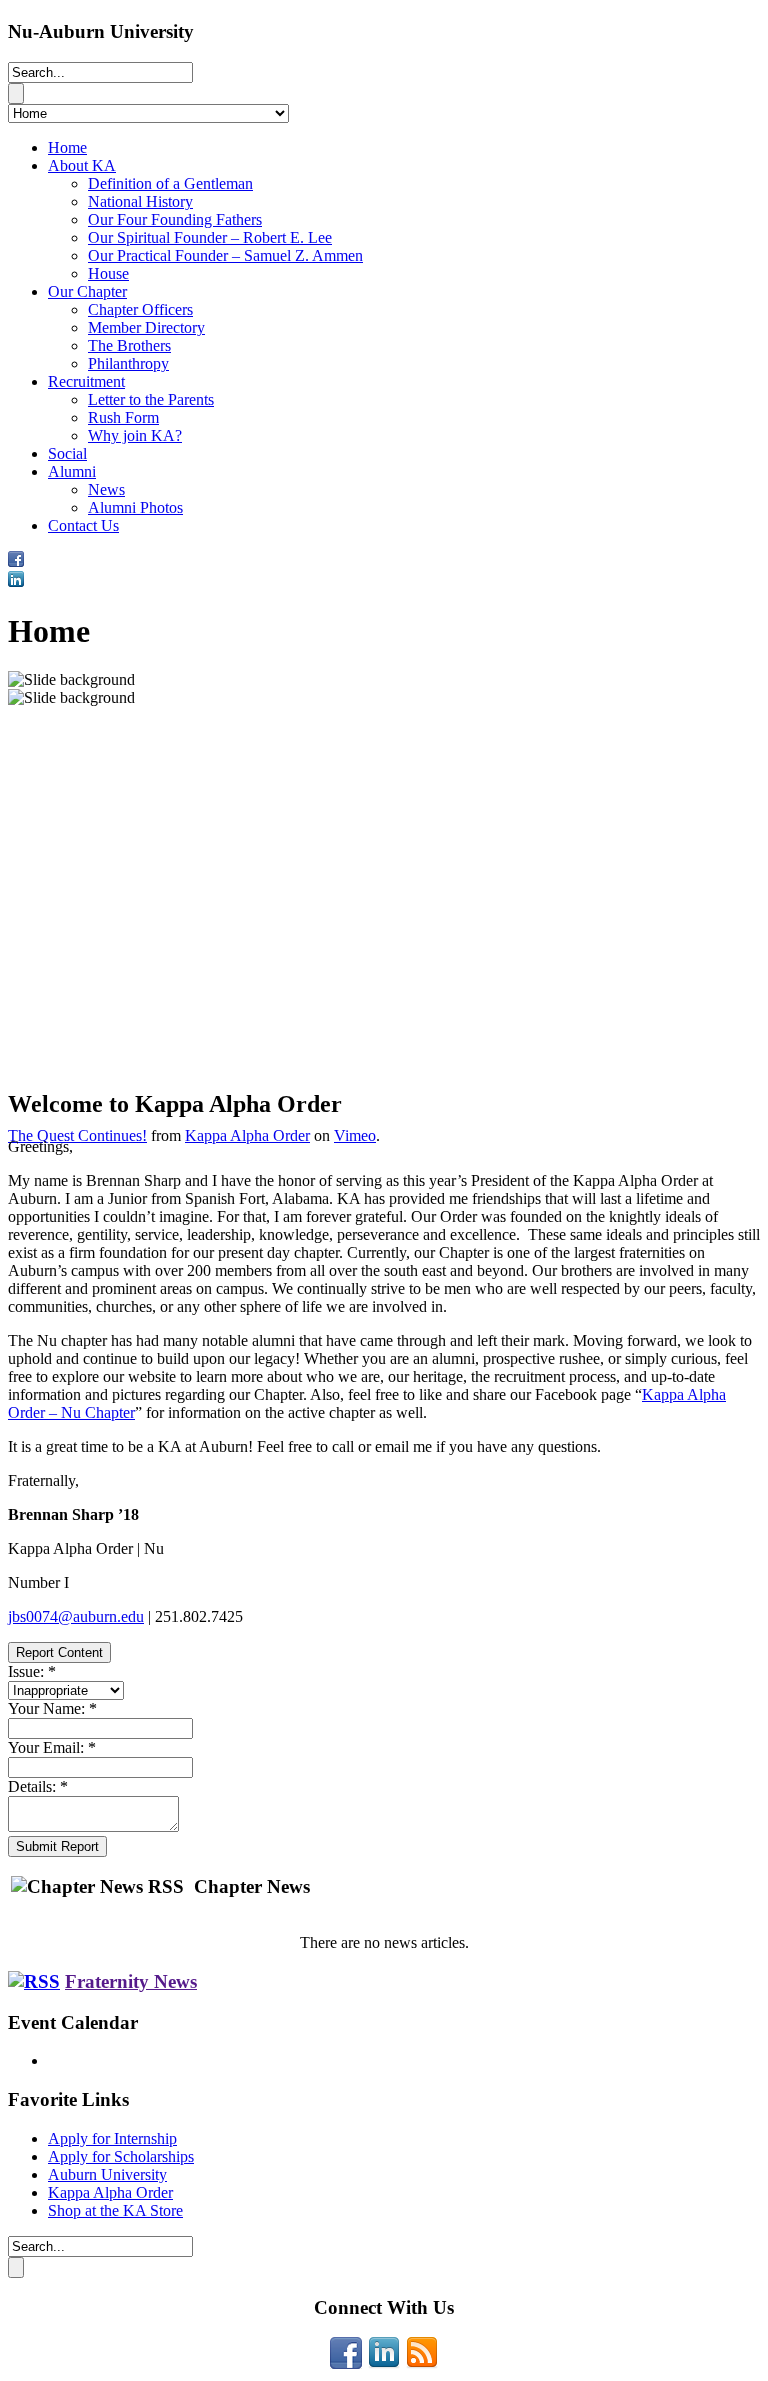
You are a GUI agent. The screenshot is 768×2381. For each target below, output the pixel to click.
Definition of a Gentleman (170, 183)
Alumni (72, 471)
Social (67, 453)
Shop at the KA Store (115, 2210)
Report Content (59, 1652)
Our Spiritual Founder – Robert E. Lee (210, 237)
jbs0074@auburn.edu (76, 1616)
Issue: (32, 1671)
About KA (82, 165)
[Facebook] (346, 2363)
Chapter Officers (140, 309)
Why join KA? (135, 435)
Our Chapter (87, 291)
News (106, 489)
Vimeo (355, 1135)
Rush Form (123, 417)
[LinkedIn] (384, 2363)
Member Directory (146, 327)
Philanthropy (128, 363)
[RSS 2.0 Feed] (422, 2363)
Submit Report (57, 1846)
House (108, 273)
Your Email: (52, 1747)
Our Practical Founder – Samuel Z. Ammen (225, 255)
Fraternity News (131, 1981)
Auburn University (107, 2174)
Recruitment (86, 381)
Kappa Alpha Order (247, 1135)
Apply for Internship (112, 2138)
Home (67, 147)
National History (140, 201)
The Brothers (129, 345)
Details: (38, 1786)
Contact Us (83, 525)
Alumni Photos (135, 507)
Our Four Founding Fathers (175, 219)
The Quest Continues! (77, 1135)
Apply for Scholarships (121, 2156)
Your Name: (52, 1708)
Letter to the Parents (151, 399)
